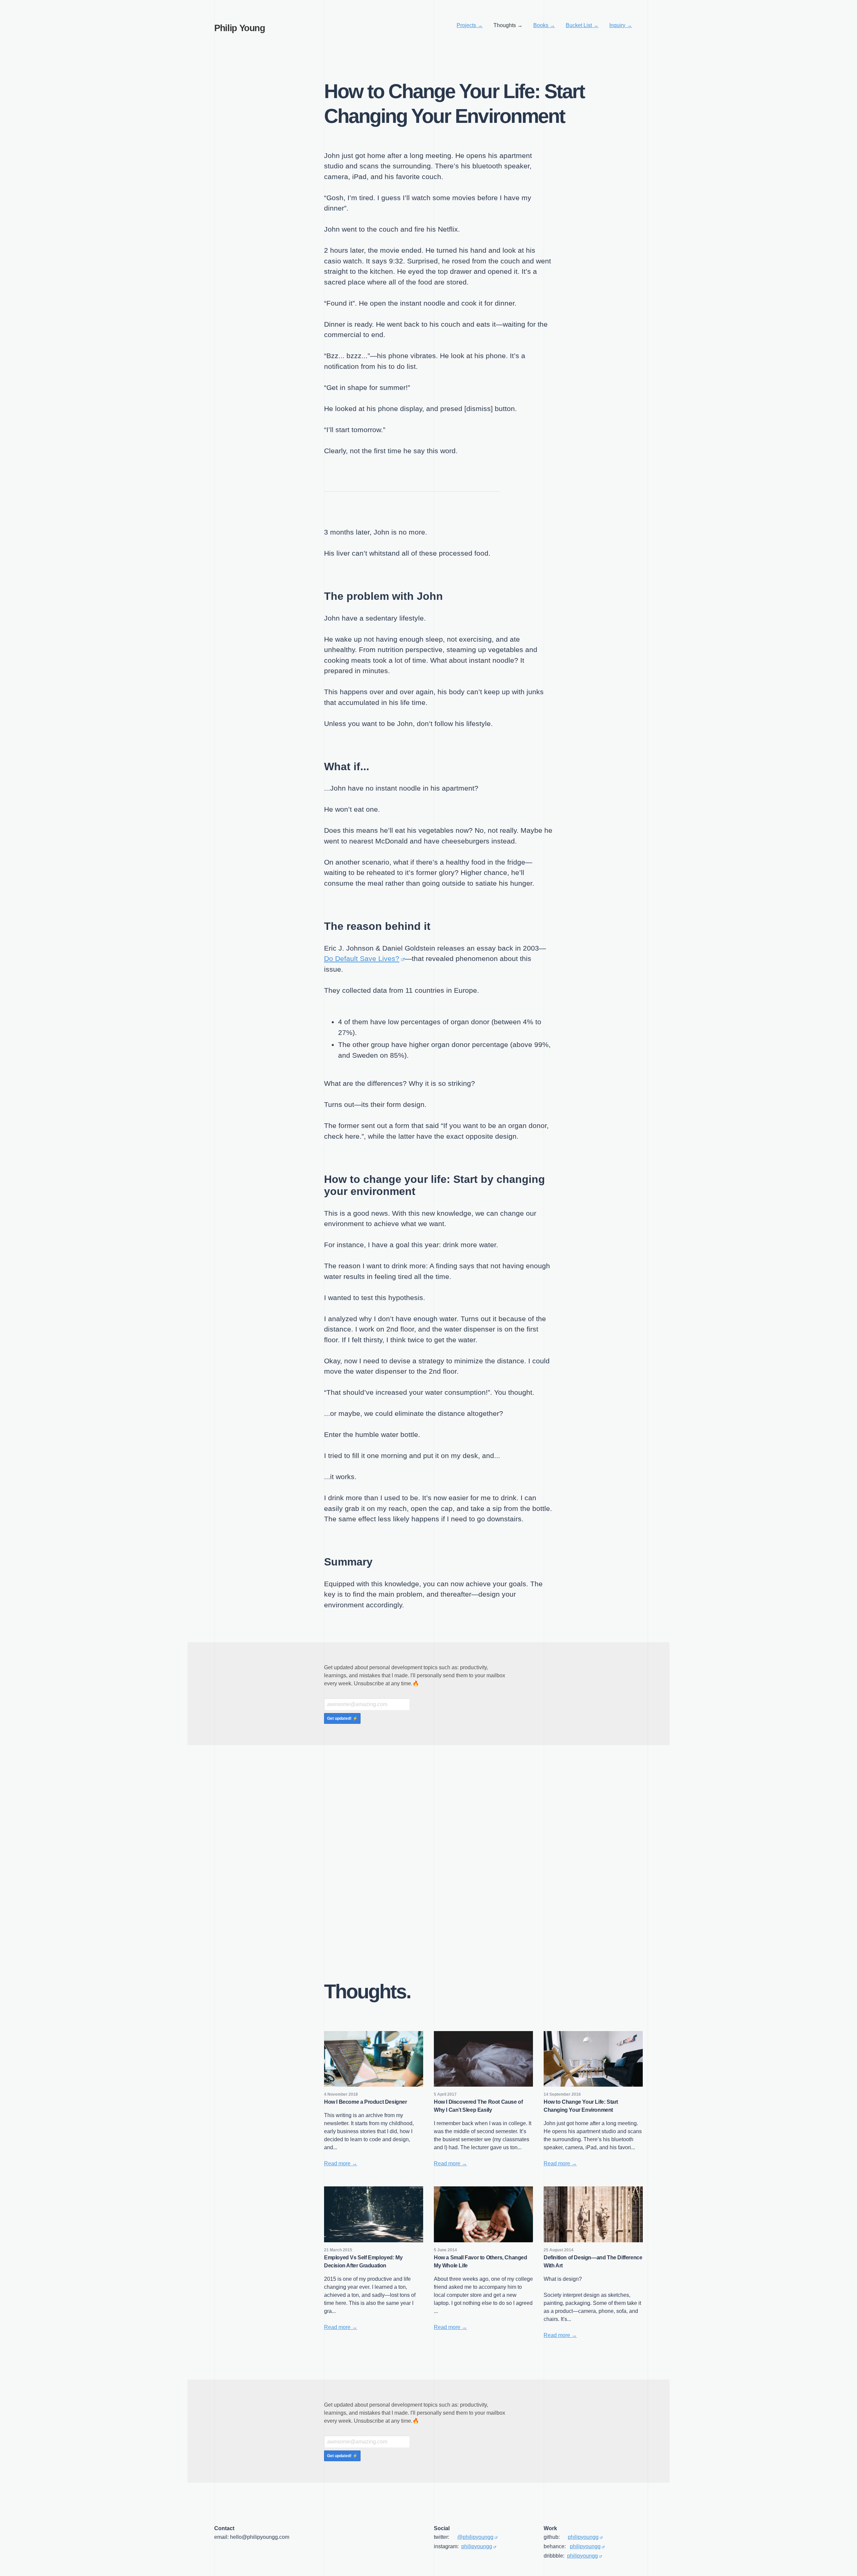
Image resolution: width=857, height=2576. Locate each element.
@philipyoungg (475, 2537)
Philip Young (240, 28)
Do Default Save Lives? (362, 958)
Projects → (470, 25)
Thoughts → (508, 25)
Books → (544, 25)
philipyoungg (477, 2546)
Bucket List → (582, 25)
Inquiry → (621, 25)
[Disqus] (428, 1861)
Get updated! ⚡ (342, 1718)
